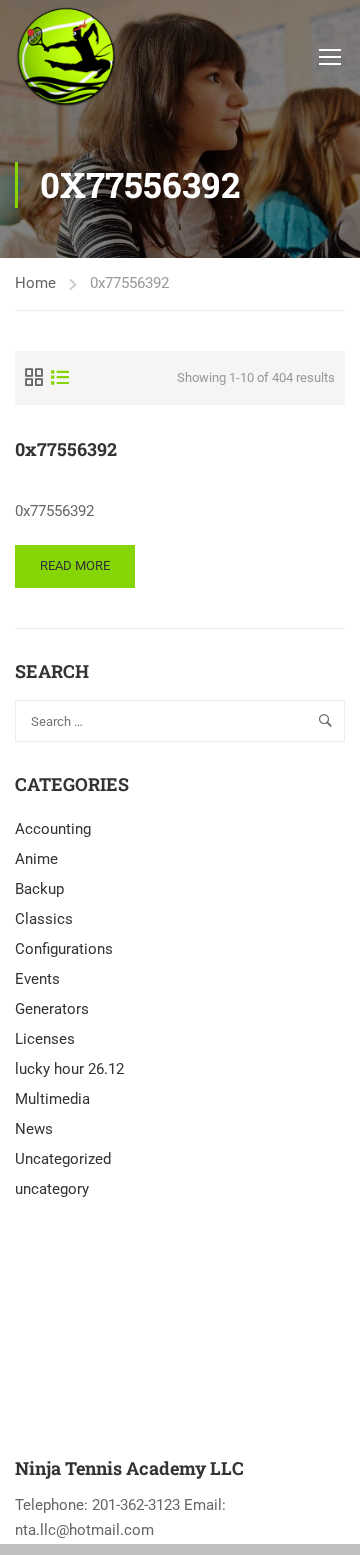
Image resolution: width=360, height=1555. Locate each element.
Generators (52, 1009)
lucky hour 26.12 (69, 1069)
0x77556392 (66, 449)
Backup (39, 889)
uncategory (52, 1189)
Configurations (64, 949)
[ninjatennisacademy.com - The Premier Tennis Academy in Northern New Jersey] (66, 56)
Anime (36, 859)
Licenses (45, 1039)
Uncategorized (63, 1159)
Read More (74, 572)
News (34, 1129)
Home (35, 283)
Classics (44, 919)
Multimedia (52, 1099)
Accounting (53, 829)
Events (37, 979)
